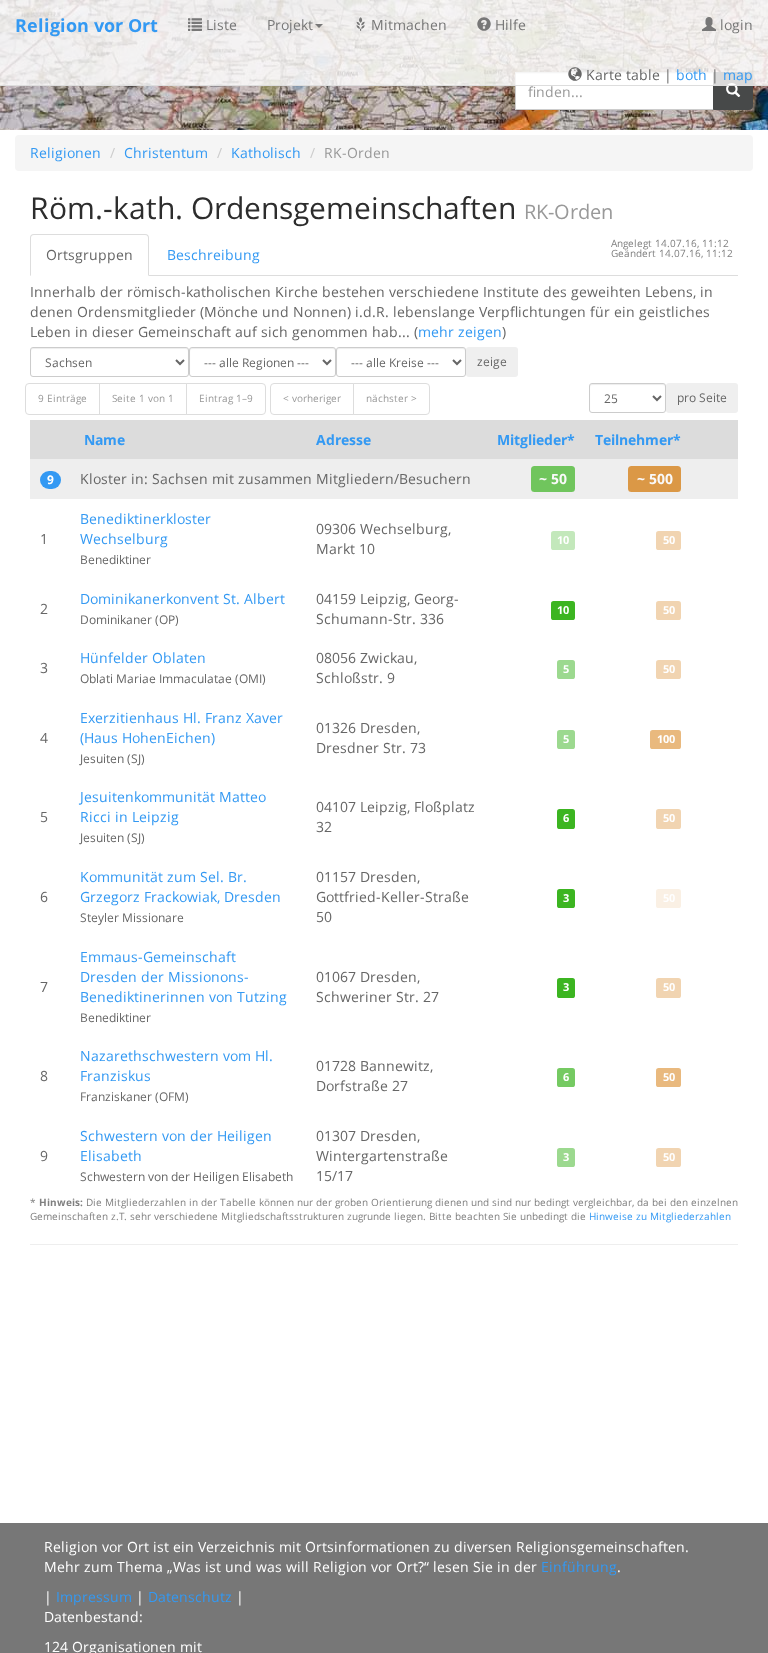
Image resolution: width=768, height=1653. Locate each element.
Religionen (65, 152)
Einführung (579, 1566)
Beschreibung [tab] (213, 254)
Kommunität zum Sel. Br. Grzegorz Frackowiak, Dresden (180, 886)
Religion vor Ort (86, 25)
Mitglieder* (536, 439)
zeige (492, 361)
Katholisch (266, 152)
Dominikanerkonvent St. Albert (182, 598)
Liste (219, 24)
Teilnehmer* (638, 439)
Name (104, 439)
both (691, 74)
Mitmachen (407, 24)
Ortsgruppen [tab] (89, 254)
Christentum (166, 152)
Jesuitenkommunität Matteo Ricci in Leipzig (173, 806)
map (738, 74)
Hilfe (508, 24)
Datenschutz (190, 1596)
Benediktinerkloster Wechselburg (145, 528)
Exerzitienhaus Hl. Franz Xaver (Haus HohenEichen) (181, 727)
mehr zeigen (460, 331)
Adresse (343, 439)
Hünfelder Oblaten (143, 657)
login (734, 24)
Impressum (94, 1596)
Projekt (290, 24)
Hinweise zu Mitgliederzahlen (660, 1216)
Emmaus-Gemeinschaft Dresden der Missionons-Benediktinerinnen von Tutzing (183, 976)
